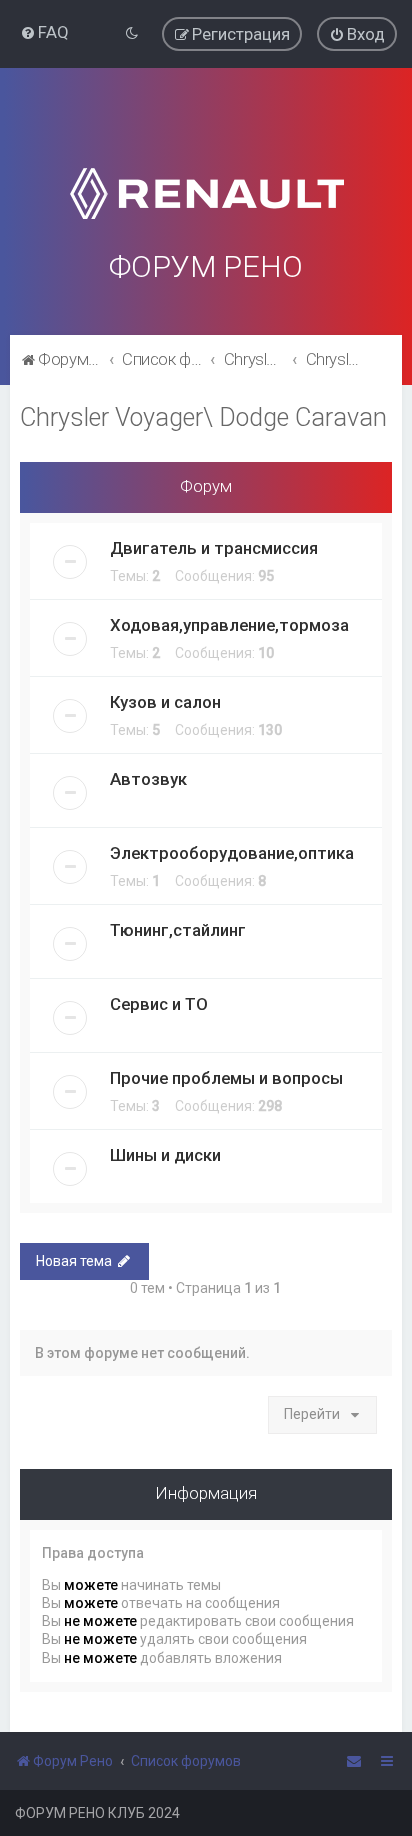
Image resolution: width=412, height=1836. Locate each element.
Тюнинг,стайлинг (178, 930)
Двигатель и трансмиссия (214, 548)
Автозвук (148, 779)
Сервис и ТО (159, 1004)
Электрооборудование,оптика (232, 853)
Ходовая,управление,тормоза (229, 625)
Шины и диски (165, 1155)
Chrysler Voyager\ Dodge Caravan (203, 417)
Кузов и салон (165, 702)
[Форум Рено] (206, 168)
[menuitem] (44, 32)
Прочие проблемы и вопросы (226, 1078)
